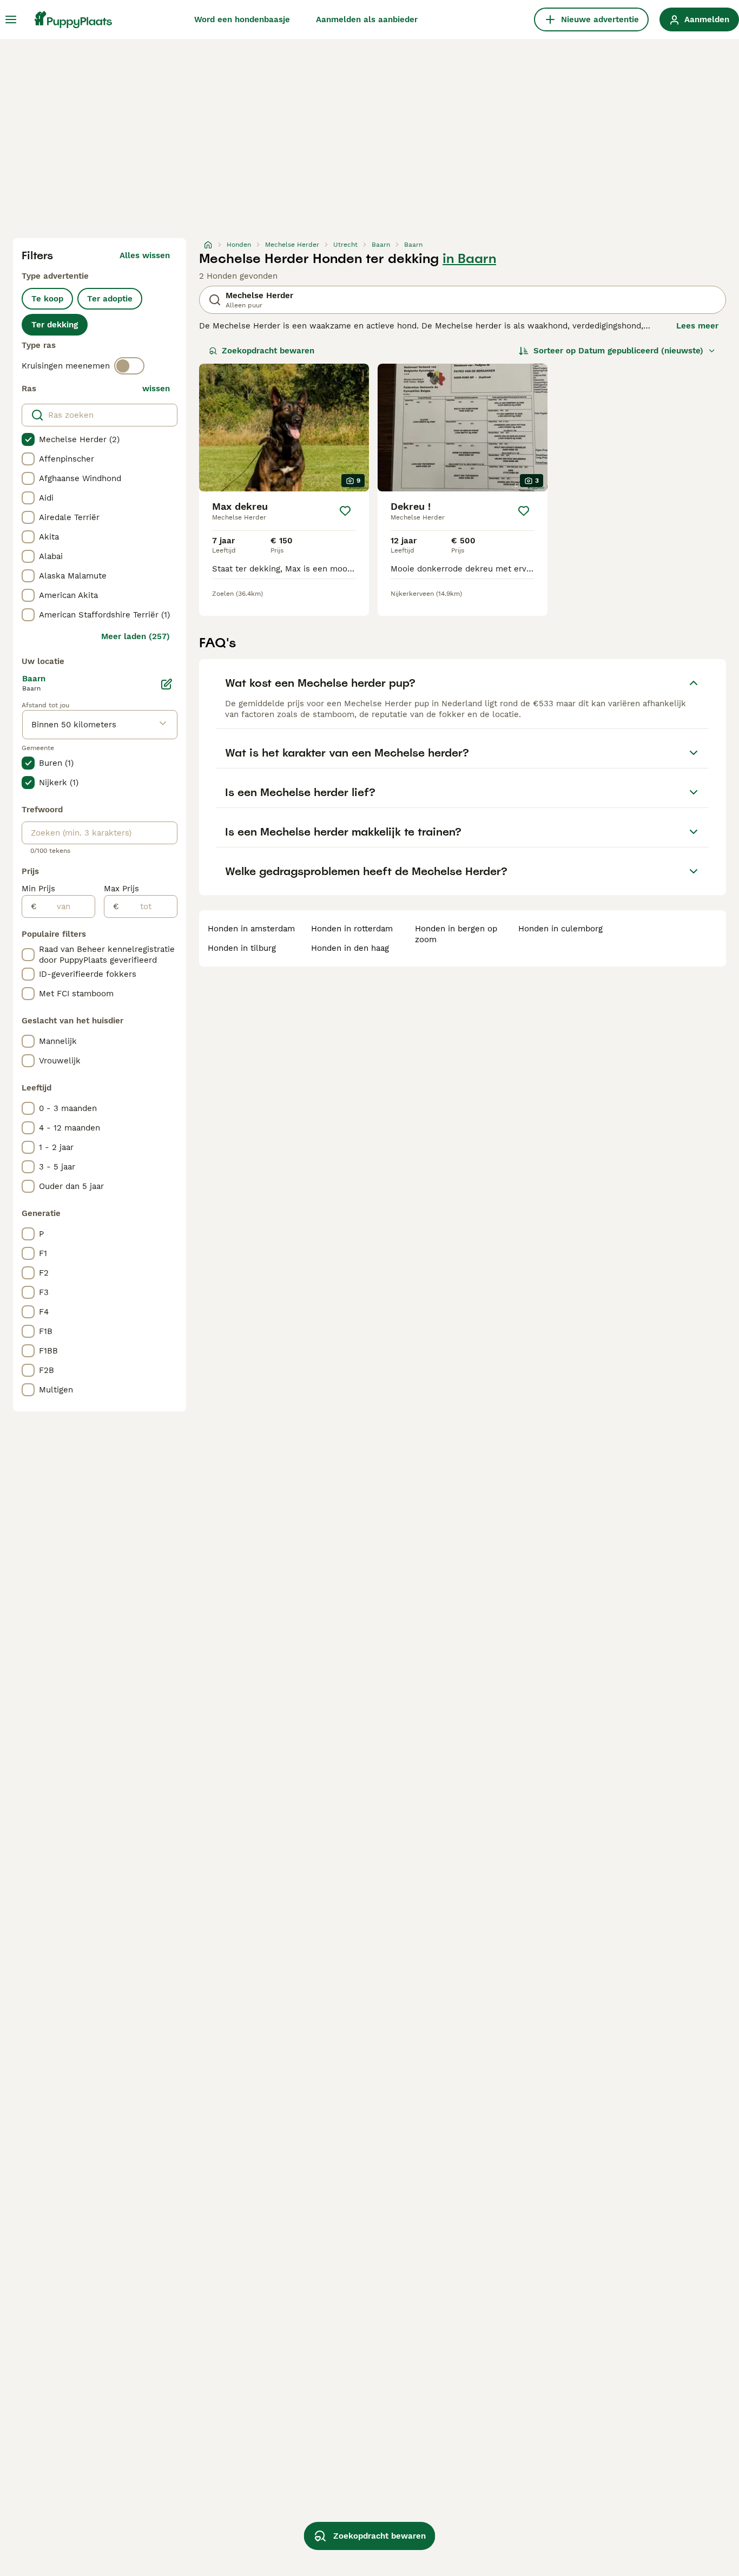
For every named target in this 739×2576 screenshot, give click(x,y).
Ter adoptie (110, 299)
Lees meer (697, 326)
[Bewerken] (167, 684)
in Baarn (469, 259)
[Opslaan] (345, 511)
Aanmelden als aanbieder (367, 19)
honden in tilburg (242, 948)
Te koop (47, 299)
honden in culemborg (560, 929)
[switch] (129, 366)
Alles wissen (145, 255)
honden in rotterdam (352, 929)
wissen (156, 389)
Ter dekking (55, 325)
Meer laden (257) (136, 636)
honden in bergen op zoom (456, 934)
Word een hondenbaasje (242, 19)
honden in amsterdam (251, 929)
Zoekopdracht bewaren (268, 351)
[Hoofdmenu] (11, 19)
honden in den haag (350, 948)
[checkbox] (28, 439)
